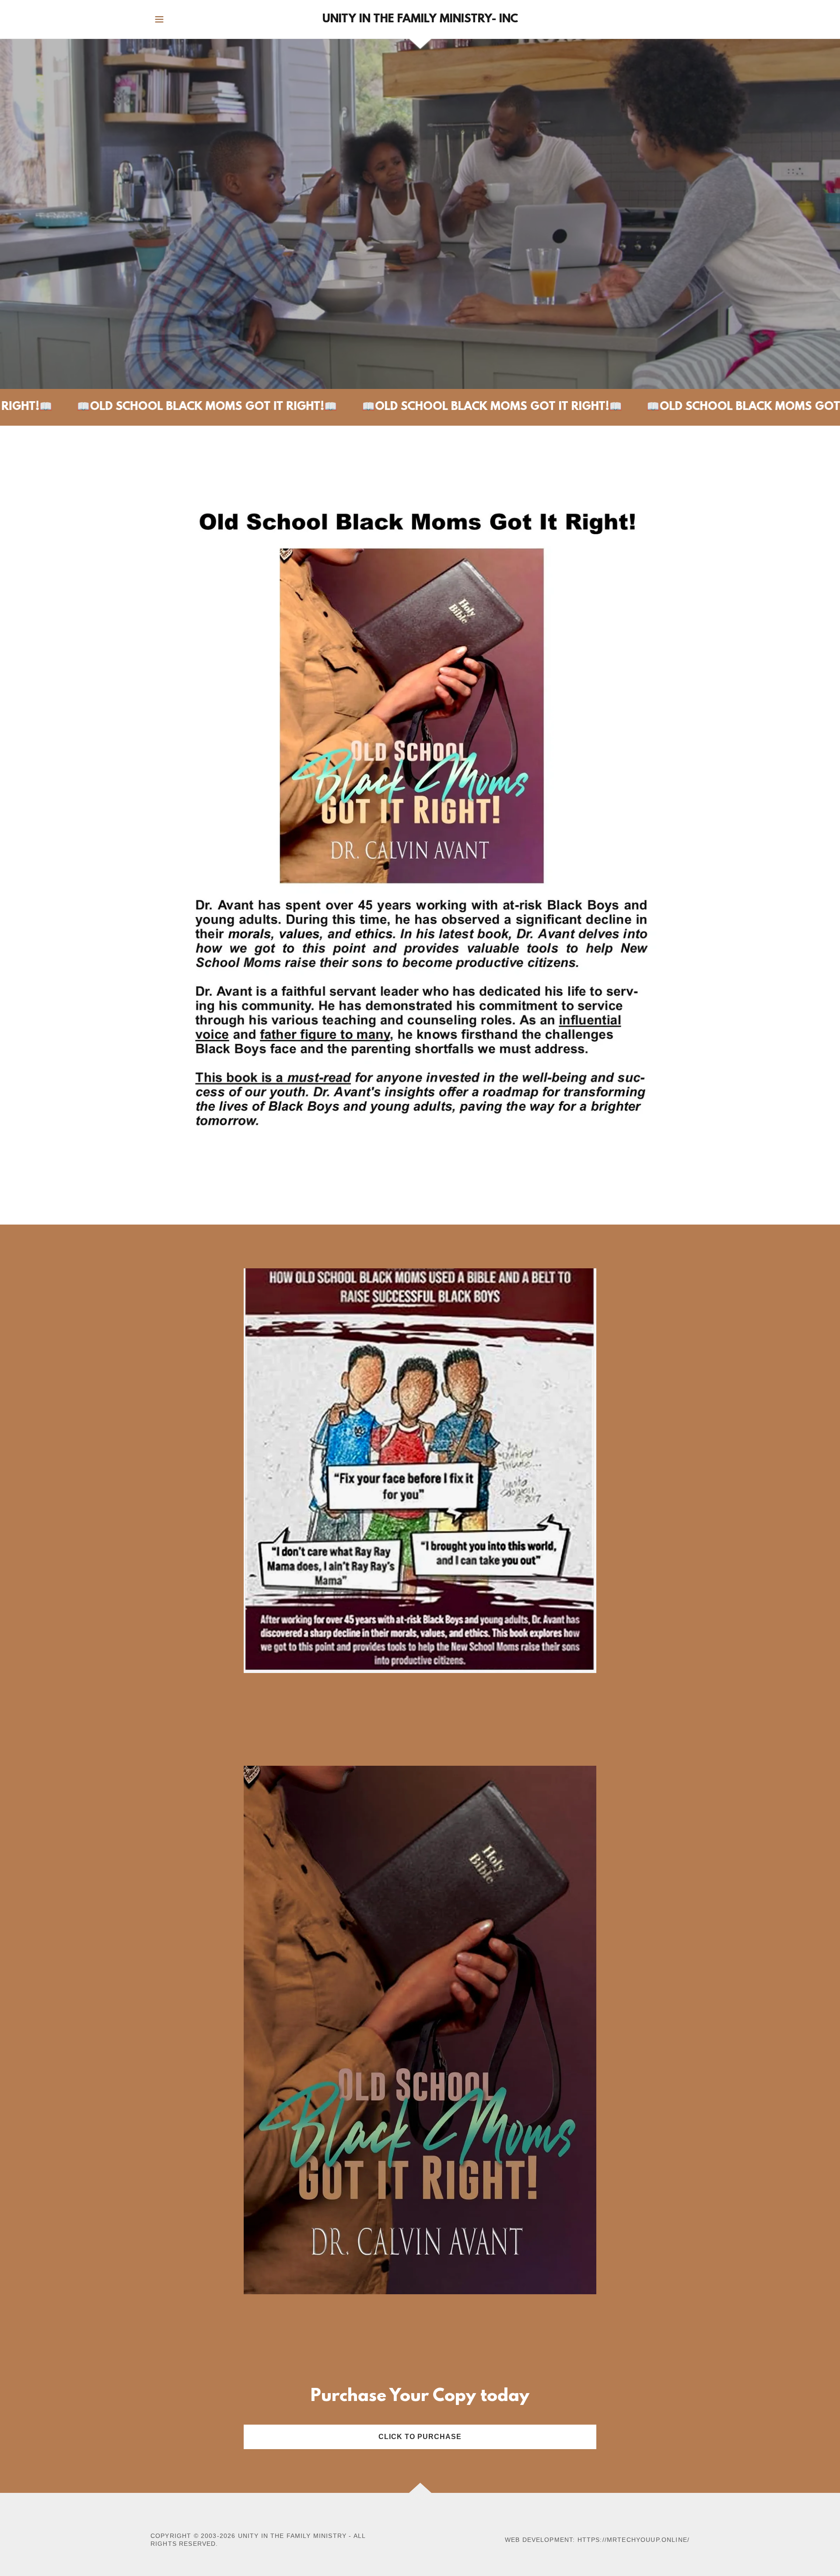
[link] (420, 20)
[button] (159, 19)
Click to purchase (420, 2437)
